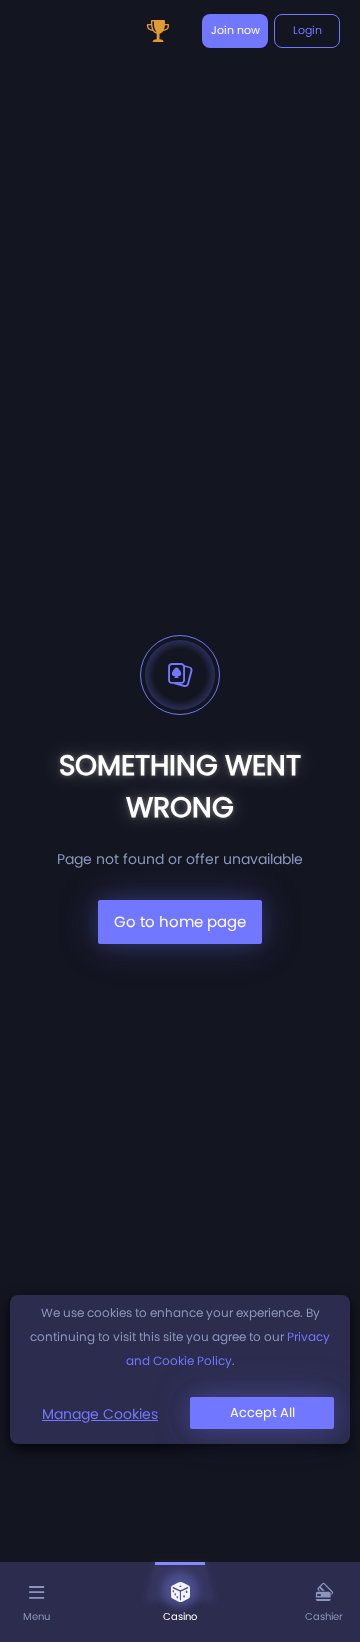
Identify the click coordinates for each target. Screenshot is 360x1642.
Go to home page (180, 921)
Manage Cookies (100, 1414)
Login (307, 30)
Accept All (262, 1412)
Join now (235, 30)
